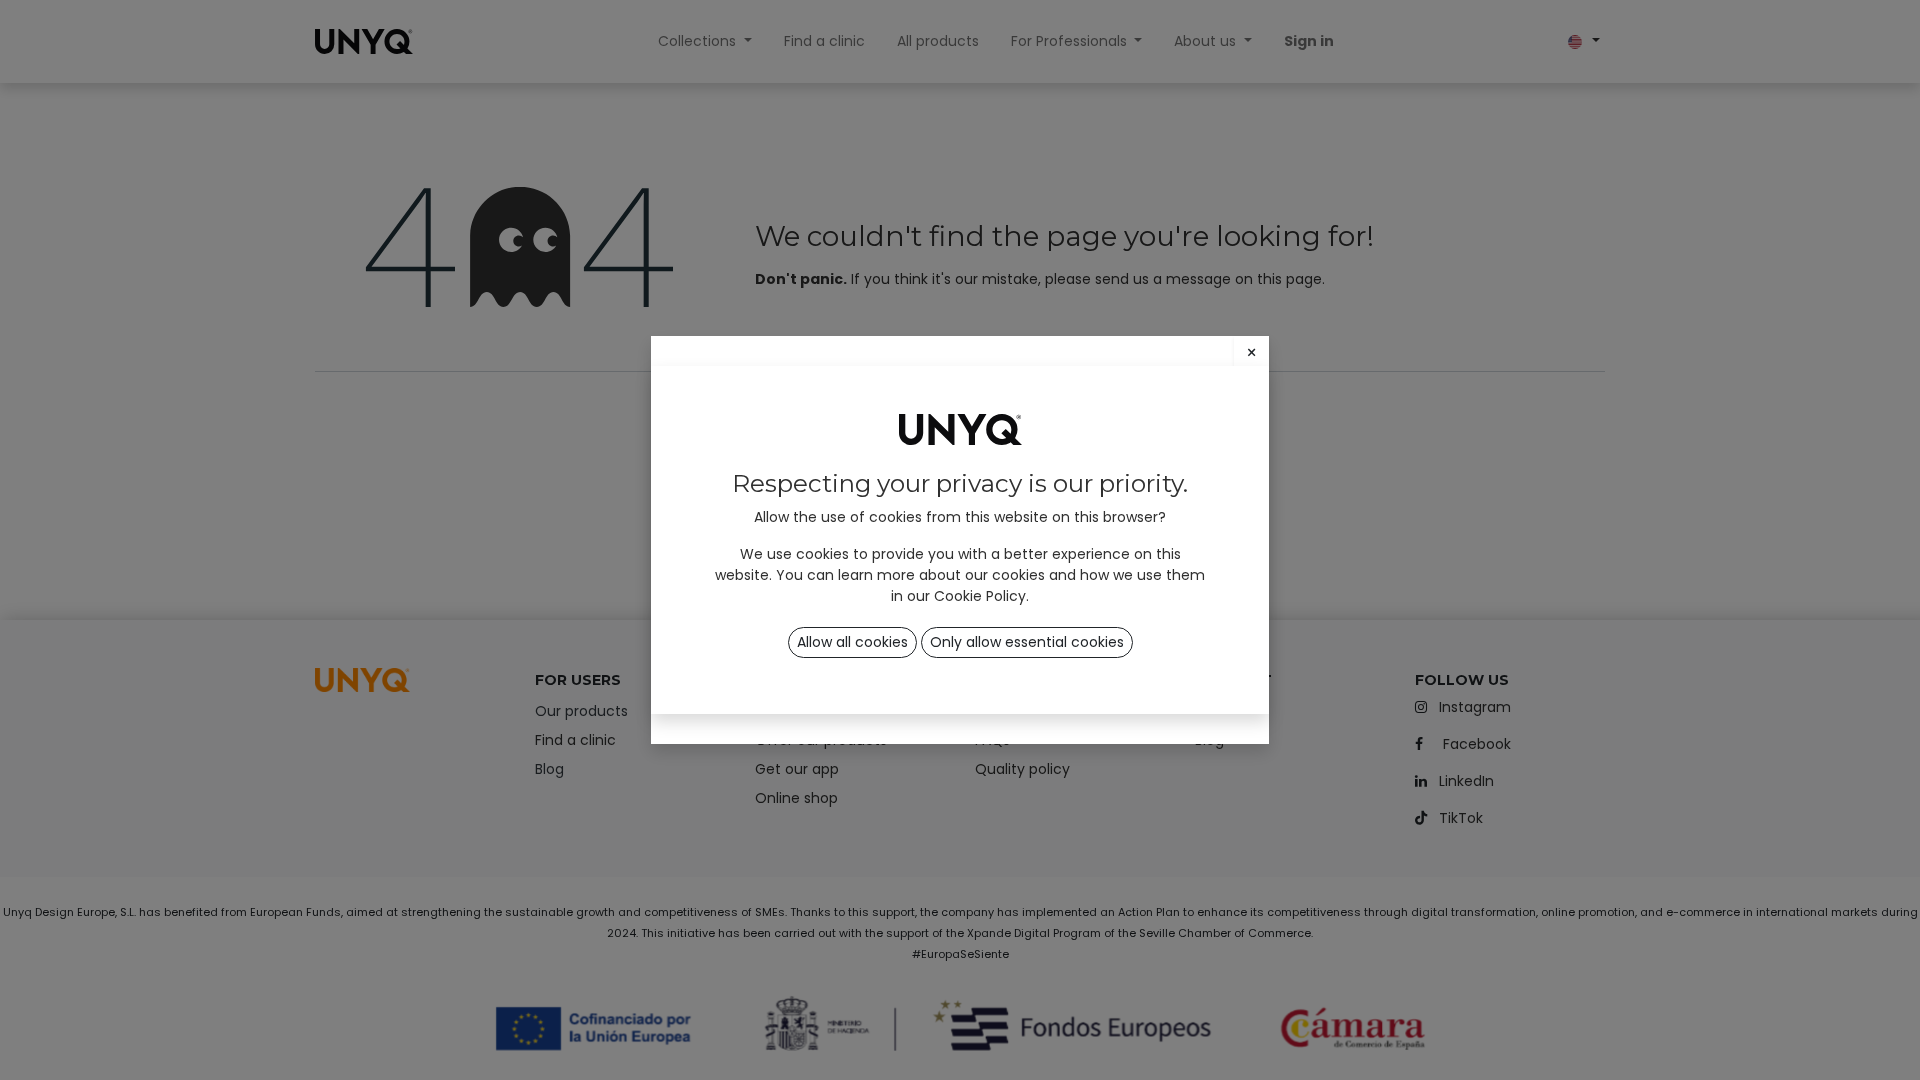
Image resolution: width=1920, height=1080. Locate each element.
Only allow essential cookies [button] (1027, 642)
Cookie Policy (980, 596)
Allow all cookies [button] (852, 642)
